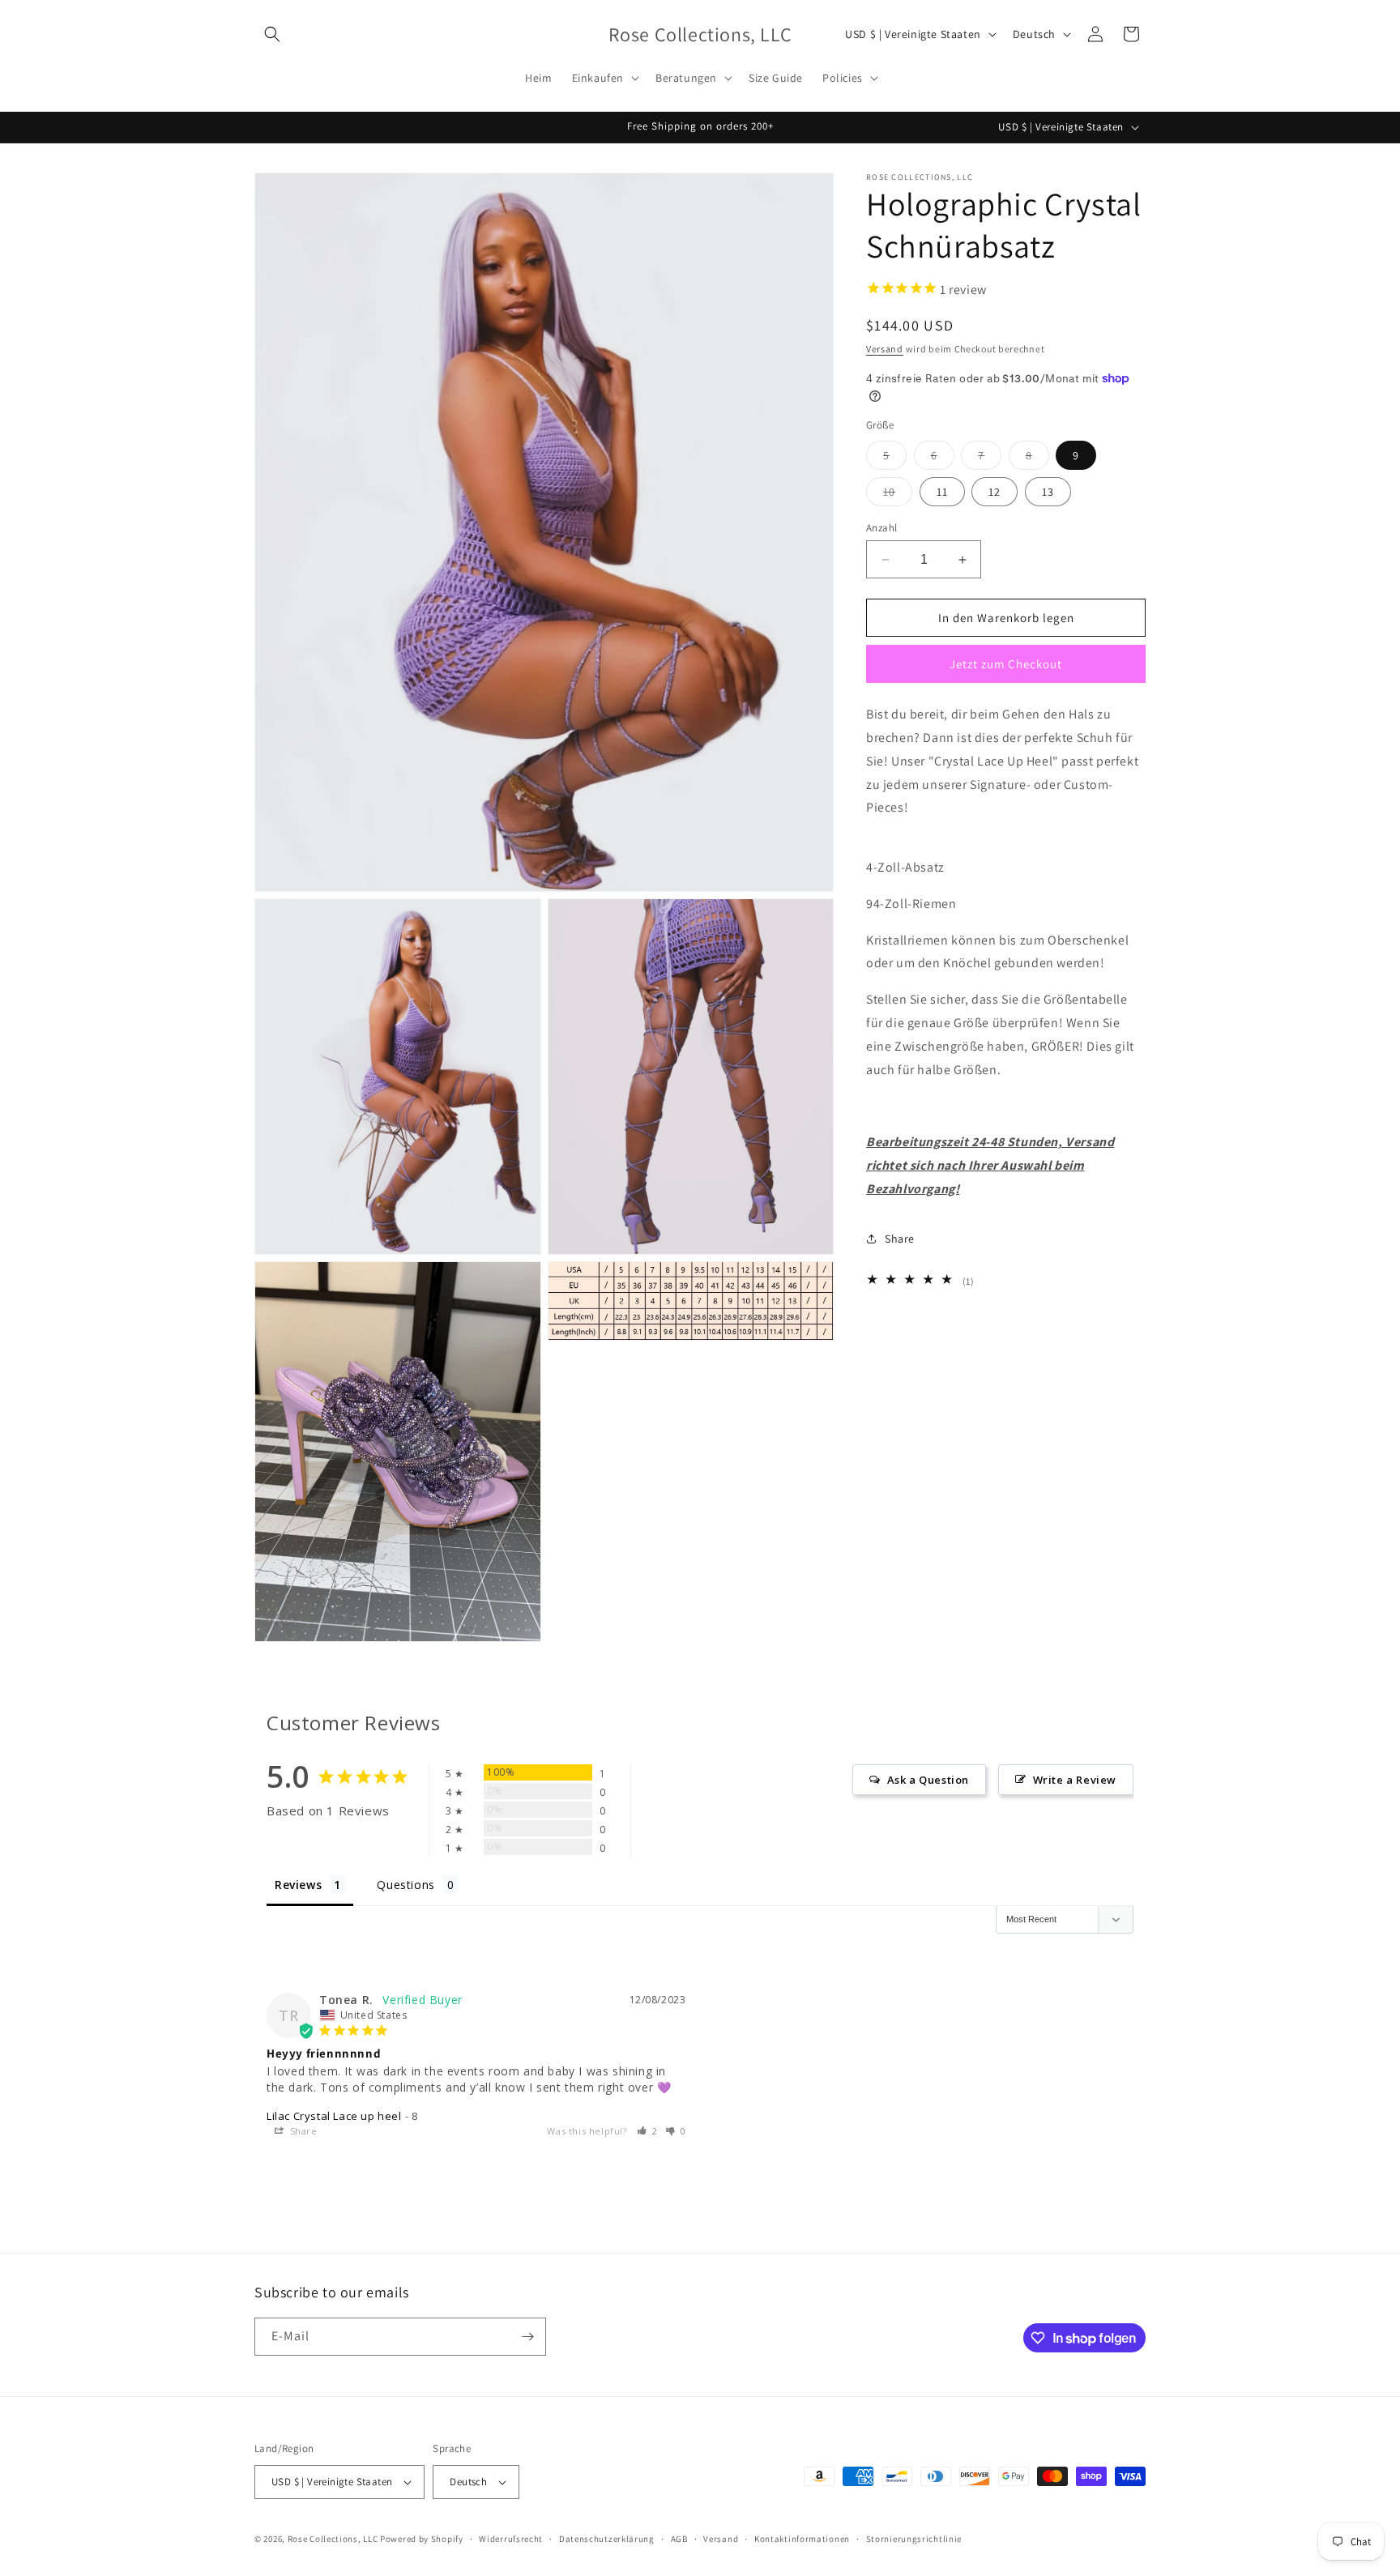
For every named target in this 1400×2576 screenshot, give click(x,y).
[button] (272, 34)
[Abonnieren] (527, 2337)
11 (942, 492)
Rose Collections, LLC (333, 2539)
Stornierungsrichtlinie (914, 2539)
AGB (679, 2539)
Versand (885, 349)
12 (995, 492)
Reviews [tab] (298, 1885)
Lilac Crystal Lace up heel (334, 2116)
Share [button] (900, 1239)
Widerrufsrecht (511, 2539)
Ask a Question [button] (928, 1780)
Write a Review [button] (1075, 1780)
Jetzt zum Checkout (1006, 664)
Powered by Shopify (422, 2539)
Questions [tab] (405, 1885)
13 (1048, 492)
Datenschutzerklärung (607, 2539)
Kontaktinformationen (802, 2539)
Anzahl (881, 528)
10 (898, 495)
